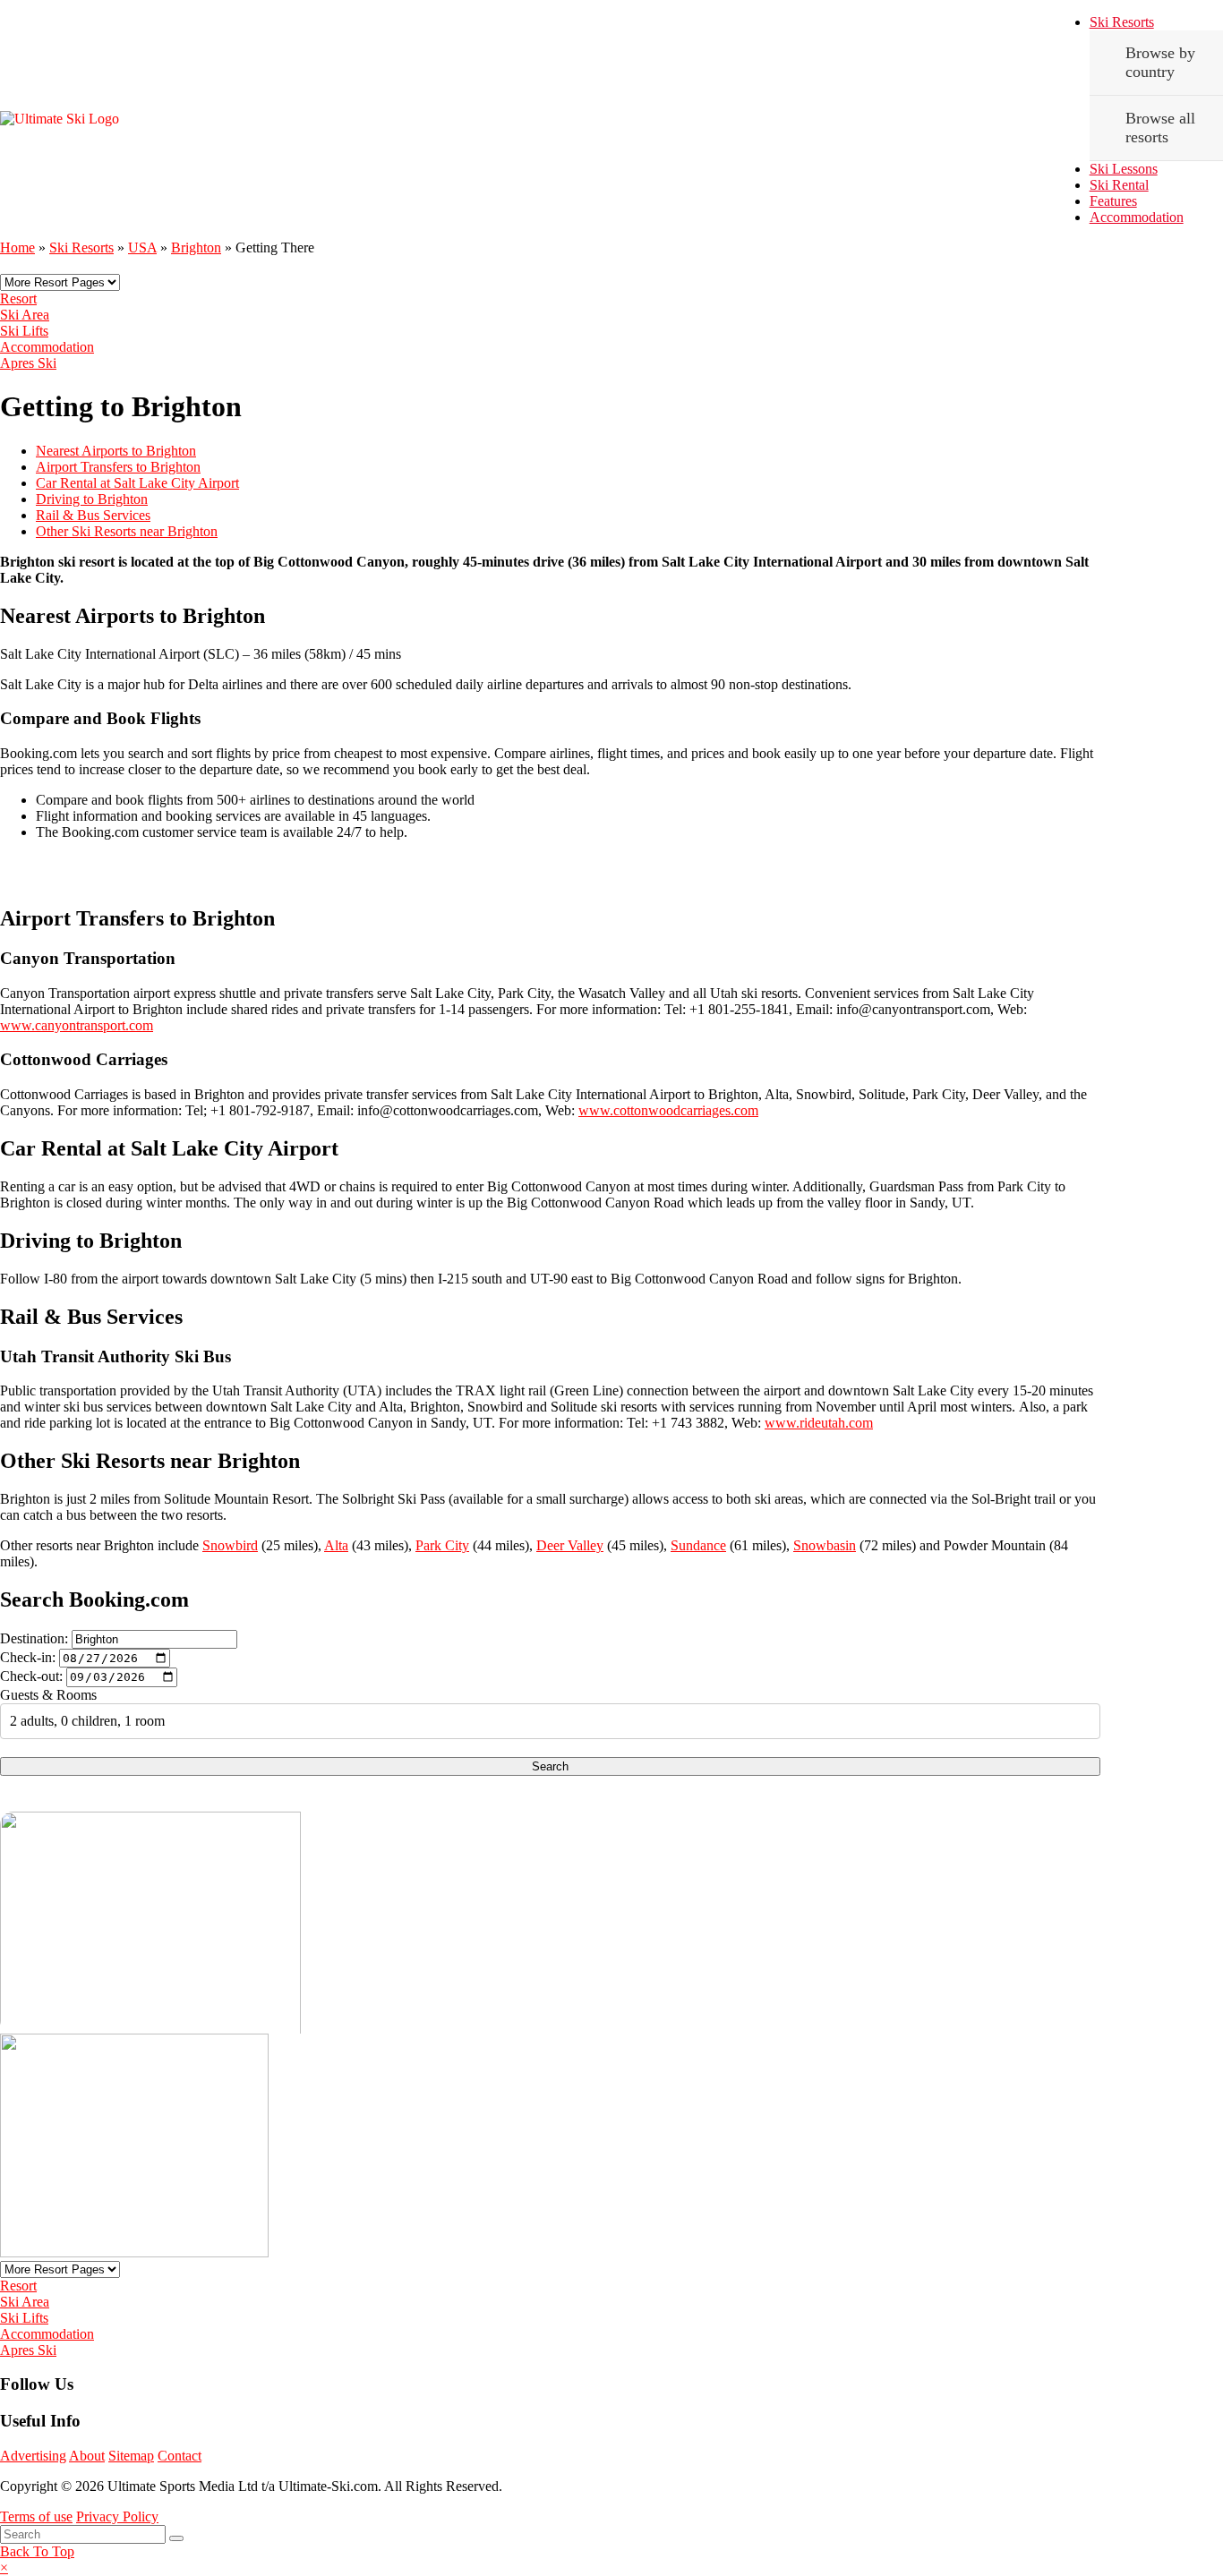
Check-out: (31, 1676)
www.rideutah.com (819, 1423)
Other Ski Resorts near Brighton (127, 531)
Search (550, 1766)
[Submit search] (176, 2538)
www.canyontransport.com (77, 1025)
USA (142, 247)
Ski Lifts (24, 331)
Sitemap (131, 2456)
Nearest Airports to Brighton (116, 451)
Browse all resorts (1160, 128)
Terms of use (36, 2516)
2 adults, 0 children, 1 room (87, 1721)
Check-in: (28, 1657)
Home (17, 247)
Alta (336, 1545)
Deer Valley (570, 1545)
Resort (18, 299)
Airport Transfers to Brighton (118, 467)
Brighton (196, 247)
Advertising (33, 2456)
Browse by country (1160, 62)
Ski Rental (1119, 185)
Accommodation (1137, 217)
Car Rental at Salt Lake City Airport (137, 483)
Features (1113, 201)
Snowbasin (825, 1545)
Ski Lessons (1124, 169)
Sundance (698, 1545)
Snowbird (230, 1545)
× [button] (4, 2567)
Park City (442, 1545)
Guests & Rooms (48, 1695)
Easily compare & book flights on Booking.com (246, 871)
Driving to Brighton (92, 499)
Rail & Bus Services (93, 515)
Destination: (34, 1638)
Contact (180, 2456)
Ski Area (25, 315)
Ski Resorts (1122, 22)
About (87, 2456)
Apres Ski (28, 363)
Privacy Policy (117, 2516)
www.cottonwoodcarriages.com (668, 1110)
